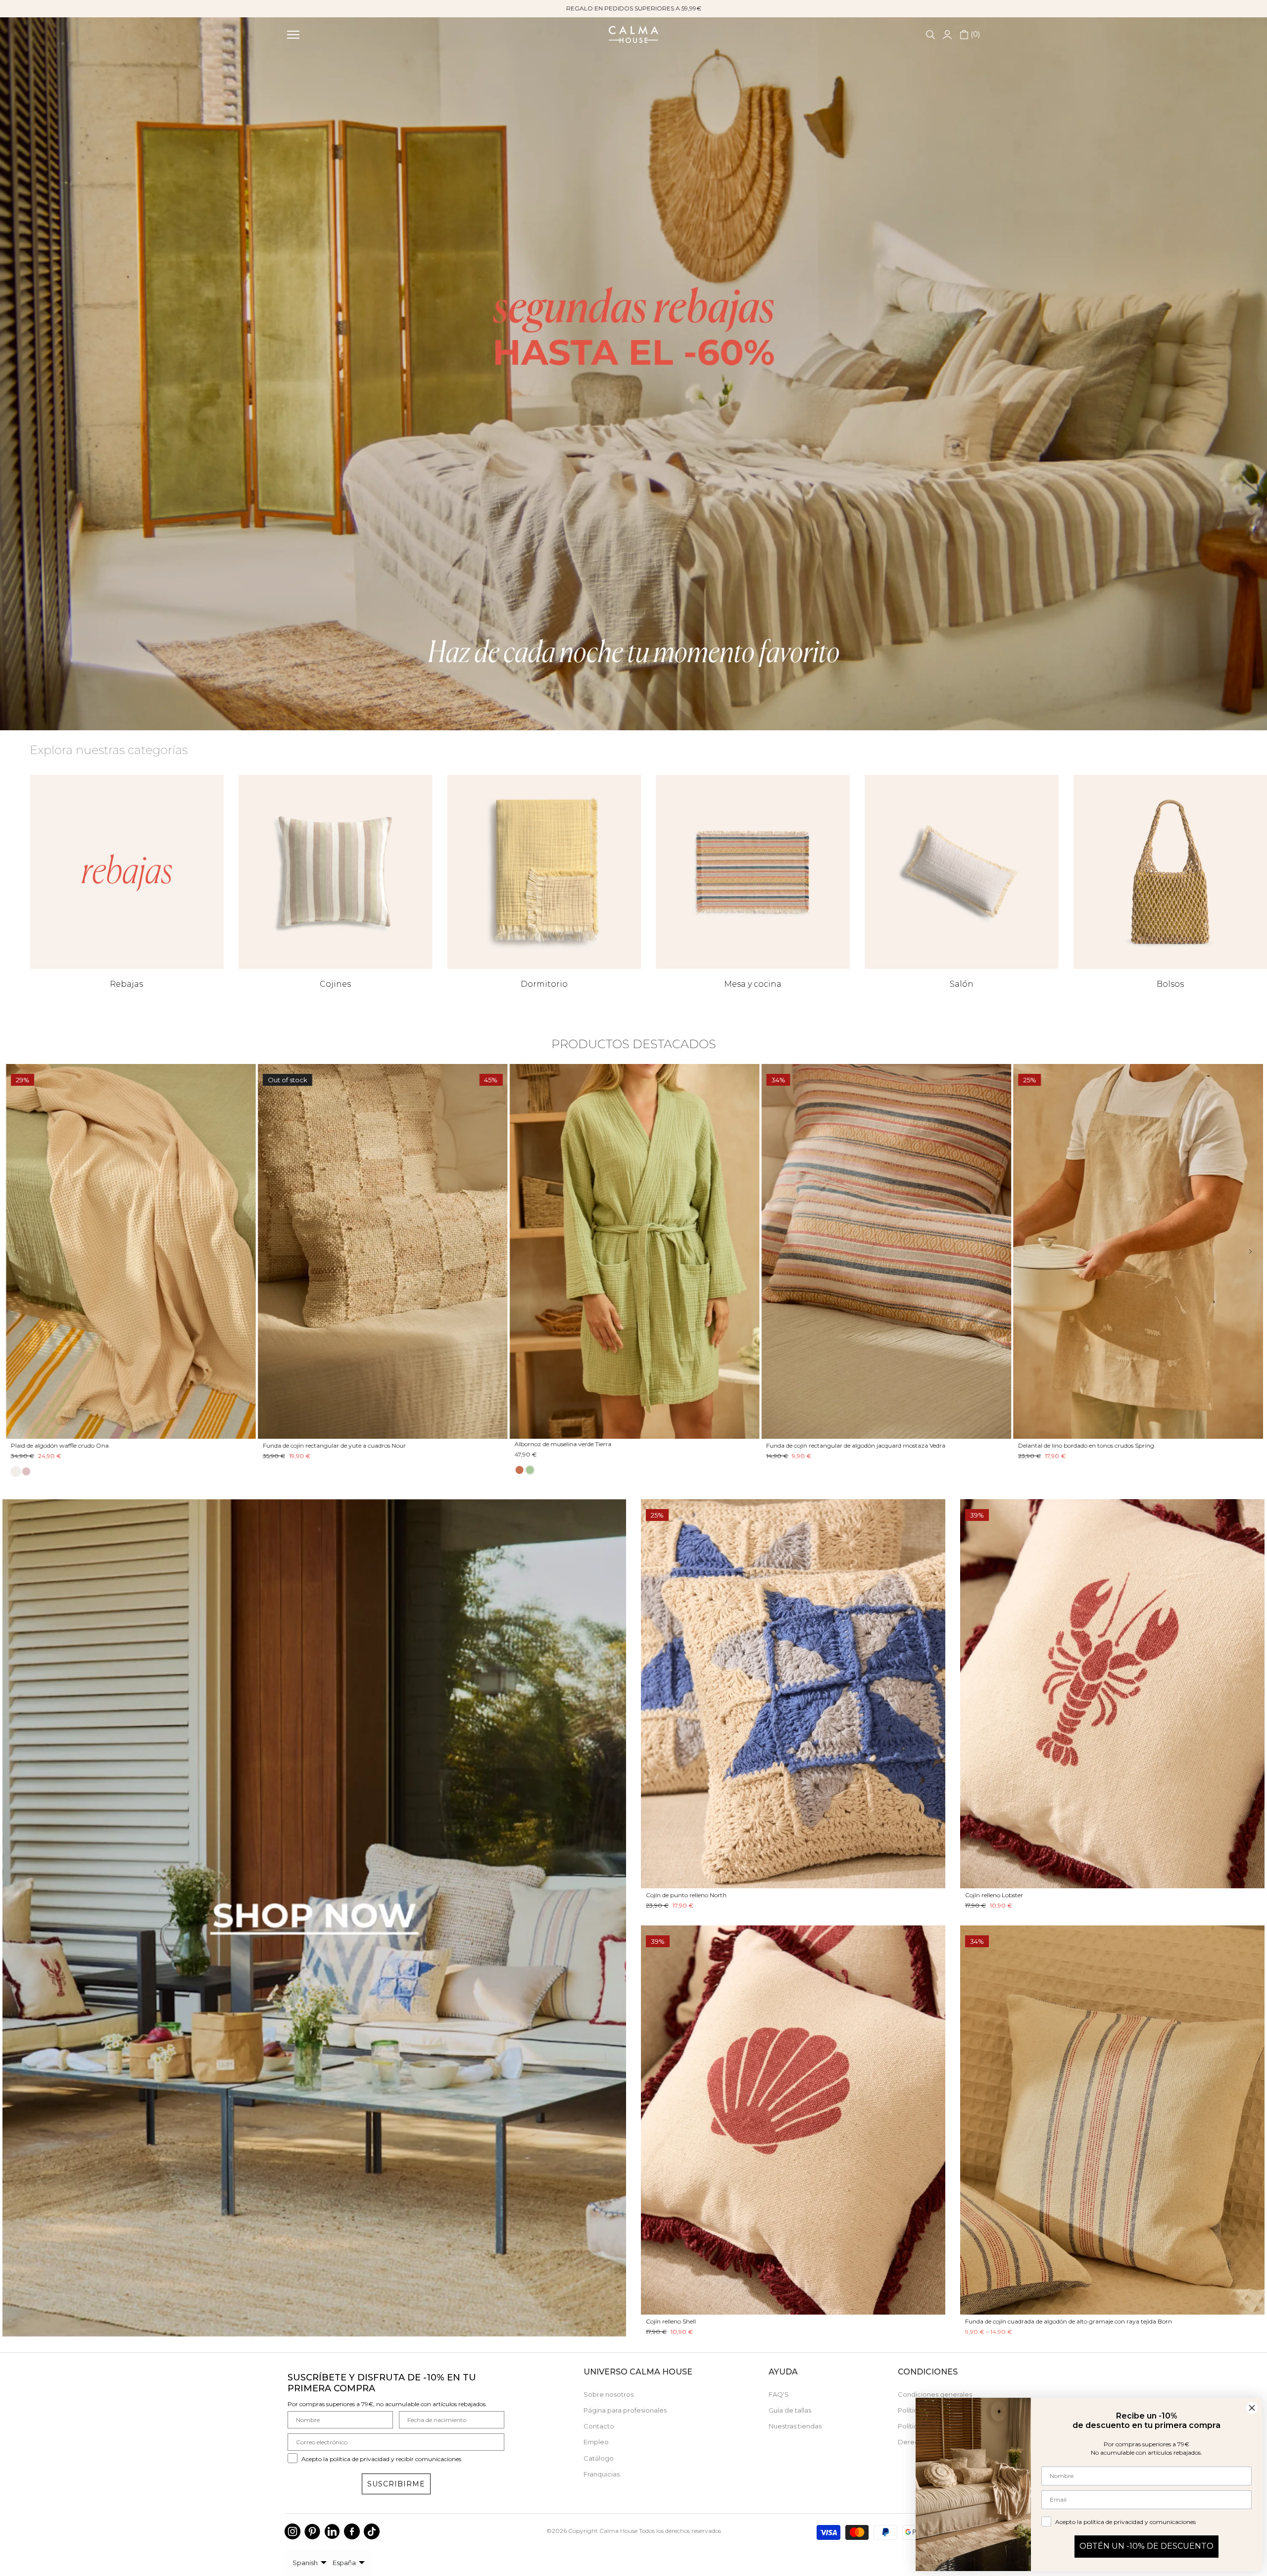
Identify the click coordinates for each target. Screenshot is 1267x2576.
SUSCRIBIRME (396, 2484)
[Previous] (24, 1251)
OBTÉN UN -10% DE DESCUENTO (1146, 2546)
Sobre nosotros (609, 2394)
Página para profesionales (625, 2410)
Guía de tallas (790, 2410)
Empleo (596, 2442)
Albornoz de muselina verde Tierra (199, 1444)
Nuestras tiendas (795, 2426)
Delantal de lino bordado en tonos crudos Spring (722, 1446)
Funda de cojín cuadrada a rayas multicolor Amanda (980, 1446)
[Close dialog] (1252, 2408)
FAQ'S (779, 2394)
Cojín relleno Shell (671, 2321)
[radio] (155, 1470)
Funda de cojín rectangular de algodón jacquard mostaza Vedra (492, 1446)
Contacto (599, 2426)
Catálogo (599, 2458)
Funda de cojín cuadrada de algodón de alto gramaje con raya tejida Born (1069, 2321)
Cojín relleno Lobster (994, 1895)
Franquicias (602, 2474)
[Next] (1243, 1251)
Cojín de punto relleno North (686, 1895)
